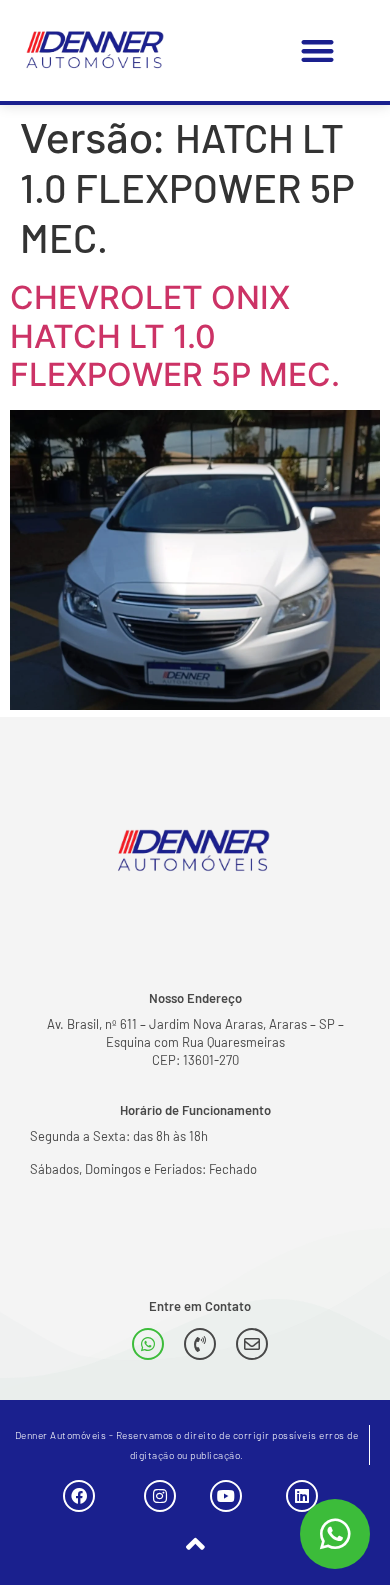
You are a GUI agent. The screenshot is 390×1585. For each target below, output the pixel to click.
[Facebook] (79, 1496)
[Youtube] (226, 1496)
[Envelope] (252, 1344)
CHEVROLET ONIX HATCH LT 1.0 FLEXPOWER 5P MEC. (175, 336)
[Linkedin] (302, 1496)
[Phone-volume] (200, 1344)
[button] (317, 50)
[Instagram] (160, 1496)
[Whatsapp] (148, 1344)
